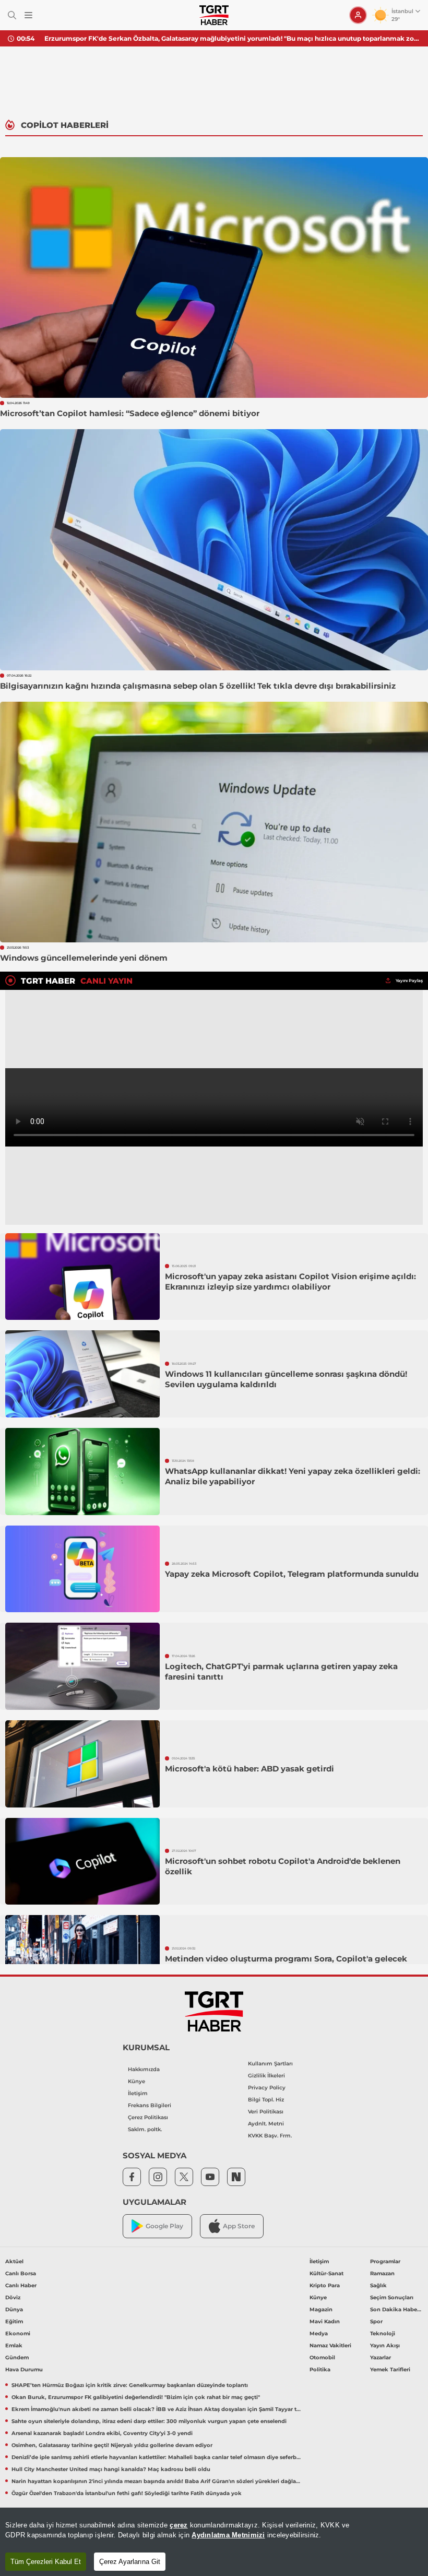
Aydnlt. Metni (266, 2124)
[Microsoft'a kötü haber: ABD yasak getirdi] (82, 1764)
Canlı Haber (21, 2285)
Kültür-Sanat (326, 2273)
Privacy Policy (267, 2088)
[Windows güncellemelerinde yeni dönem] (214, 822)
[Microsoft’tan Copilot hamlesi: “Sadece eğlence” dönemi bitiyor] (214, 277)
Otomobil (322, 2358)
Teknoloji (383, 2333)
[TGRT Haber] (214, 15)
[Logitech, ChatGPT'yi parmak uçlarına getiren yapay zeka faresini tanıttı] (82, 1666)
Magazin (321, 2309)
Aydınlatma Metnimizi (228, 2535)
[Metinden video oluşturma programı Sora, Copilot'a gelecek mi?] (82, 1959)
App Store (239, 2226)
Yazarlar (381, 2358)
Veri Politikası (266, 2112)
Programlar (385, 2261)
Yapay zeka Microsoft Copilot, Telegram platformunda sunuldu (292, 1574)
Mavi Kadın (325, 2321)
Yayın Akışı (385, 2345)
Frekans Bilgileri (150, 2105)
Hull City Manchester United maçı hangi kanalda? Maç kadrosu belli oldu (111, 2469)
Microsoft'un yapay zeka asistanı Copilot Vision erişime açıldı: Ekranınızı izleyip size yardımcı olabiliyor (290, 1281)
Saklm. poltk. (145, 2129)
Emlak (14, 2345)
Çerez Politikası (148, 2117)
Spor (376, 2321)
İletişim (138, 2093)
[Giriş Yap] (358, 15)
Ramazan (382, 2273)
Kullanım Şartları (270, 2064)
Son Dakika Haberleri (396, 2309)
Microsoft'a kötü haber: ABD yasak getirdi (249, 1769)
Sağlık (378, 2285)
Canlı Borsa (21, 2273)
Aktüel (14, 2261)
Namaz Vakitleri (330, 2345)
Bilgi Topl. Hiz (266, 2100)
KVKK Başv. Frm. (270, 2136)
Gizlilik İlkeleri (266, 2076)
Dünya (14, 2309)
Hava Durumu (24, 2370)
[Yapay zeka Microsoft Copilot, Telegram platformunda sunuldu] (82, 1569)
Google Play (164, 2226)
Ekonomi (18, 2333)
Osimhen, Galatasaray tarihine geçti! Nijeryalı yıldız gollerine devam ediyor (112, 2445)
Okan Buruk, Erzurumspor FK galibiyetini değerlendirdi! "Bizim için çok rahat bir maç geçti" (136, 2397)
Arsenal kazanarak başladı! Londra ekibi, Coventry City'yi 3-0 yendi (102, 2433)
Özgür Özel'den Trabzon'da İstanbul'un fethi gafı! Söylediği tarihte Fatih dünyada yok (127, 2493)
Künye (136, 2081)
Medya (319, 2333)
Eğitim (14, 2321)
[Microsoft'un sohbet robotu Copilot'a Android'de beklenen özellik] (82, 1862)
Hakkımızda (144, 2069)
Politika (320, 2370)
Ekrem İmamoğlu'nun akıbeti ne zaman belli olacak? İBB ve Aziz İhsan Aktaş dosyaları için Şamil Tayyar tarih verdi (157, 2409)
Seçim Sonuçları (392, 2297)
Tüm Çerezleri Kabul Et (46, 2562)
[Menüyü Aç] (28, 15)
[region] (214, 2542)
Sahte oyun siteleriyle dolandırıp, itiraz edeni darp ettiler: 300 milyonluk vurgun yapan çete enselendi (149, 2421)
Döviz (13, 2297)
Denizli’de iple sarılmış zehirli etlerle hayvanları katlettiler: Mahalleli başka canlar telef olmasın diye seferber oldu (157, 2457)
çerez (179, 2525)
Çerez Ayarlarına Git (130, 2562)
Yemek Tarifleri (390, 2370)
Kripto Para (325, 2285)
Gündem (17, 2358)
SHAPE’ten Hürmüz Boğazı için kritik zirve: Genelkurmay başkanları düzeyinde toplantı (186, 38)
